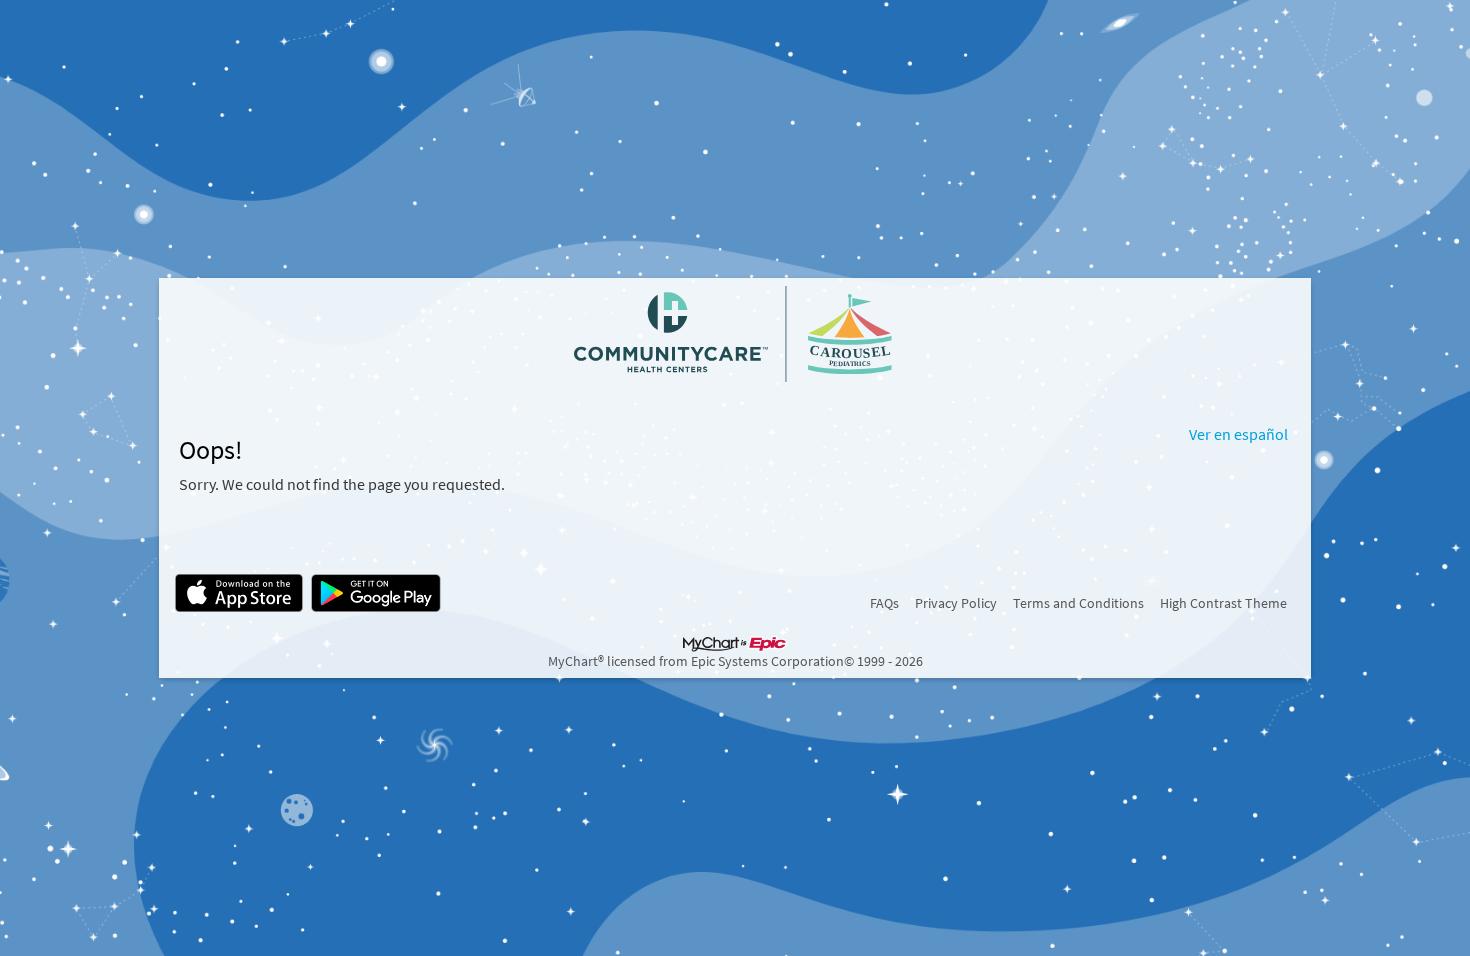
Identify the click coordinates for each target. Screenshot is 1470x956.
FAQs (884, 603)
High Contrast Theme (1223, 603)
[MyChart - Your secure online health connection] (735, 334)
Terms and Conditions (1078, 603)
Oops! (211, 450)
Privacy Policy (956, 603)
